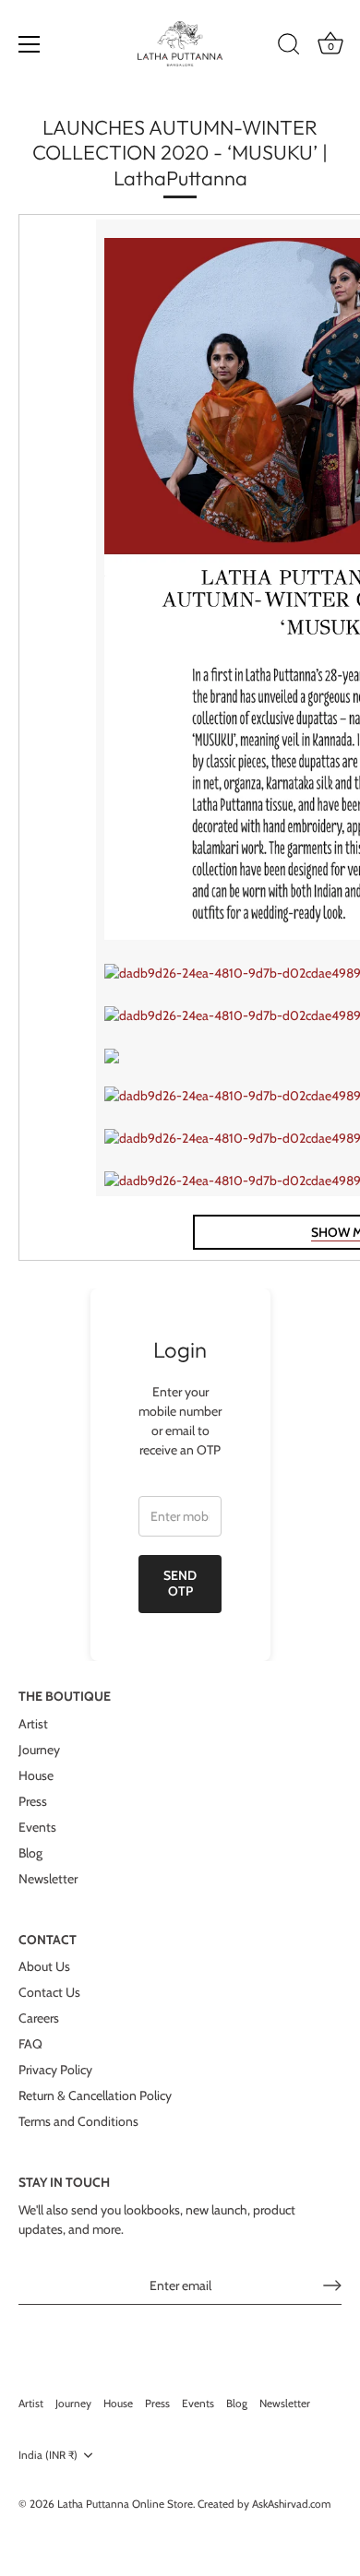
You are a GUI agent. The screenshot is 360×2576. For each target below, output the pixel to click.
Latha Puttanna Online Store (125, 2504)
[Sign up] (332, 2285)
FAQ (30, 2044)
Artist (33, 1724)
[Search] (289, 47)
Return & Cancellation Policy (95, 2095)
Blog (30, 1853)
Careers (39, 2018)
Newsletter (48, 1879)
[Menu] (30, 44)
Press (33, 1801)
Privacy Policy (55, 2070)
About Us (44, 1966)
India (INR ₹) (48, 2455)
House (36, 1775)
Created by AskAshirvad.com (264, 2504)
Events (37, 1827)
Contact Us (49, 1992)
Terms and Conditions (78, 2121)
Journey (39, 1750)
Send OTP (180, 1584)
